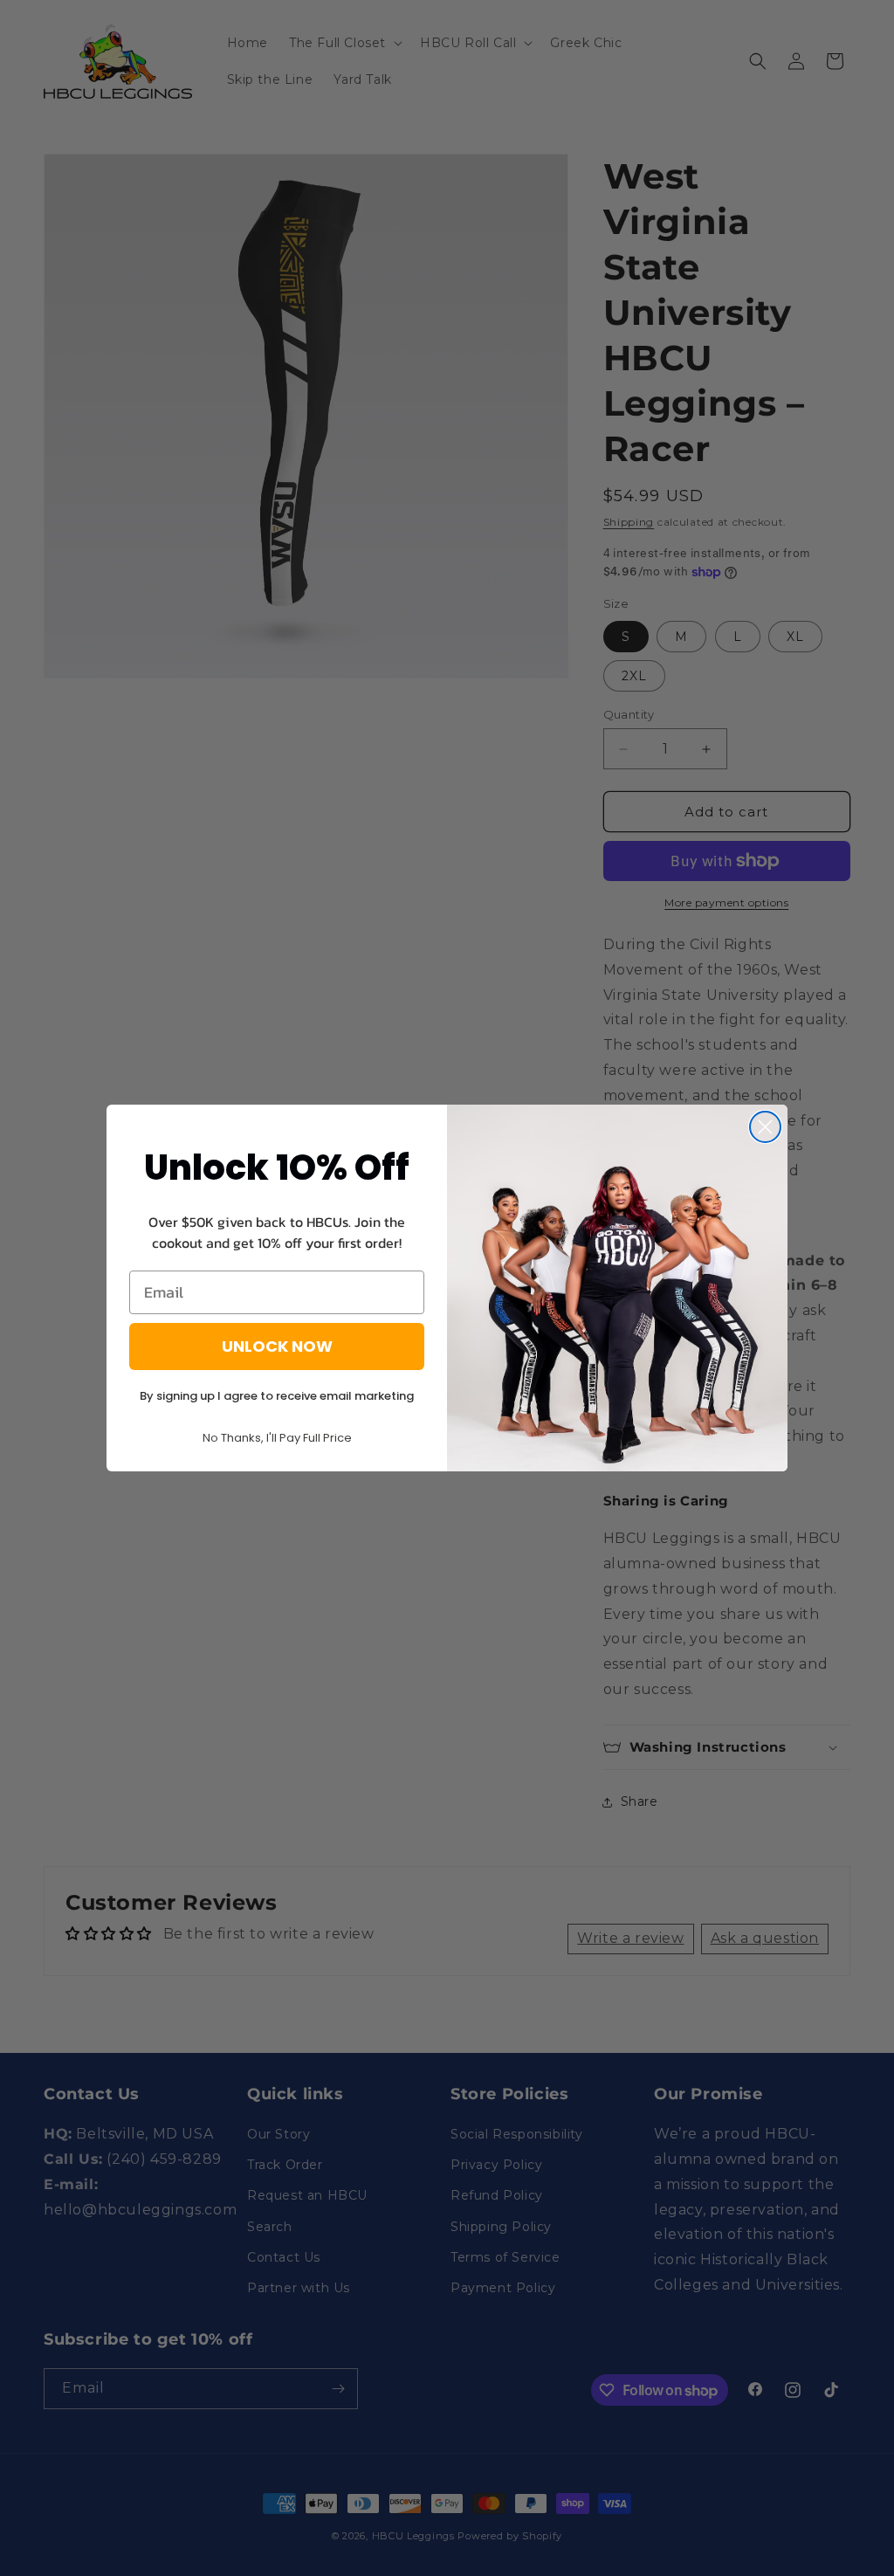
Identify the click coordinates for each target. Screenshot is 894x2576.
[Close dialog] (765, 1127)
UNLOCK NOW (277, 1346)
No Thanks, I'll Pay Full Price (277, 1438)
